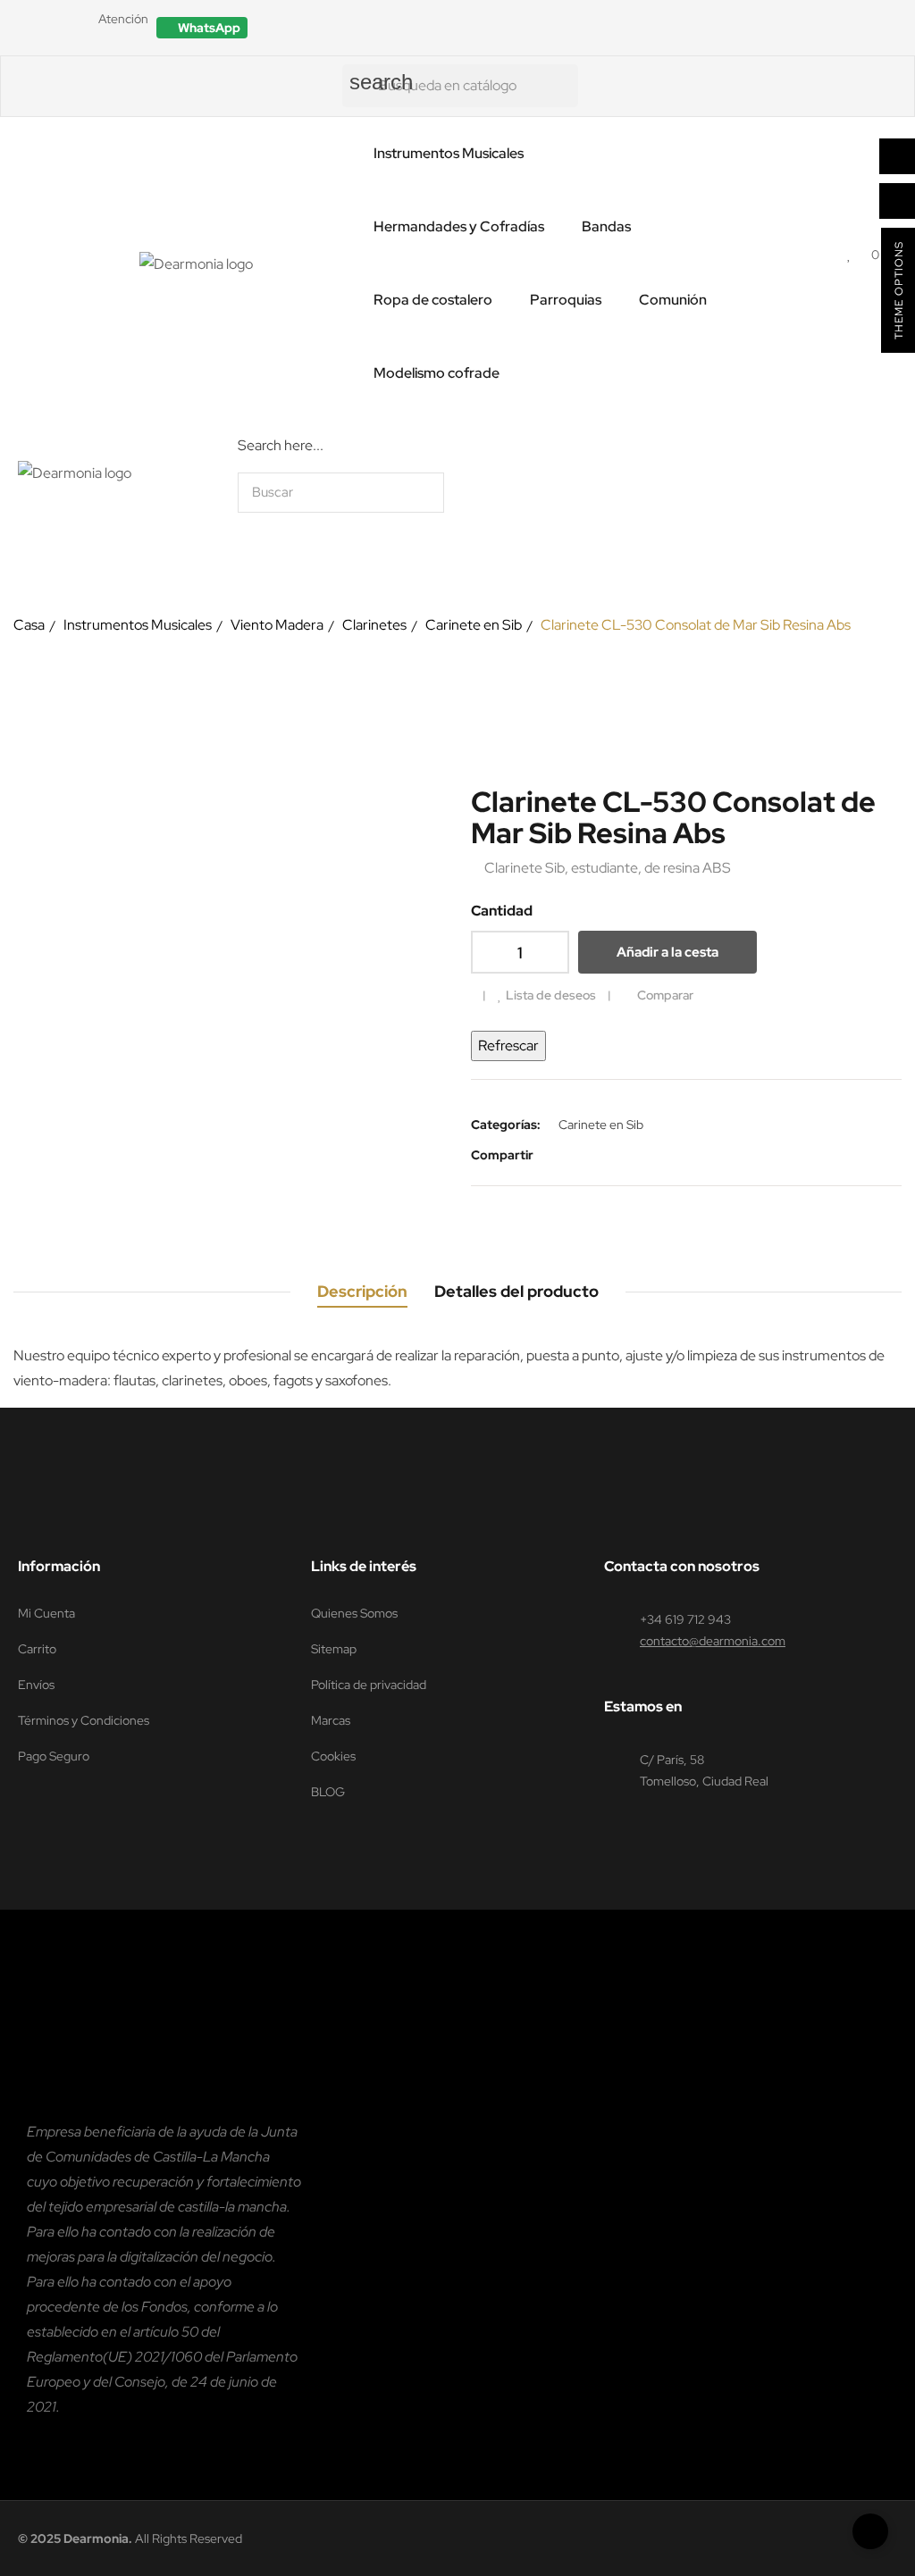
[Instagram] (474, 1521)
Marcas (331, 1720)
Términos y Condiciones (84, 1720)
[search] (655, 493)
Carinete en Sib (601, 1125)
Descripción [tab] (362, 1291)
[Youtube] (508, 1521)
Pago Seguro (54, 1756)
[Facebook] (407, 1521)
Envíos (36, 1685)
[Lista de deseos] (849, 254)
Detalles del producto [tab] (516, 1291)
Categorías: (506, 1125)
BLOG (328, 1792)
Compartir (559, 1155)
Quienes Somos (354, 1613)
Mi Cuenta (46, 1613)
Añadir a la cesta (667, 952)
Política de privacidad (369, 1685)
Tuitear (586, 1155)
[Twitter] (441, 1521)
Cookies (333, 1756)
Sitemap (334, 1649)
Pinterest (613, 1155)
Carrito (37, 1649)
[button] (202, 28)
